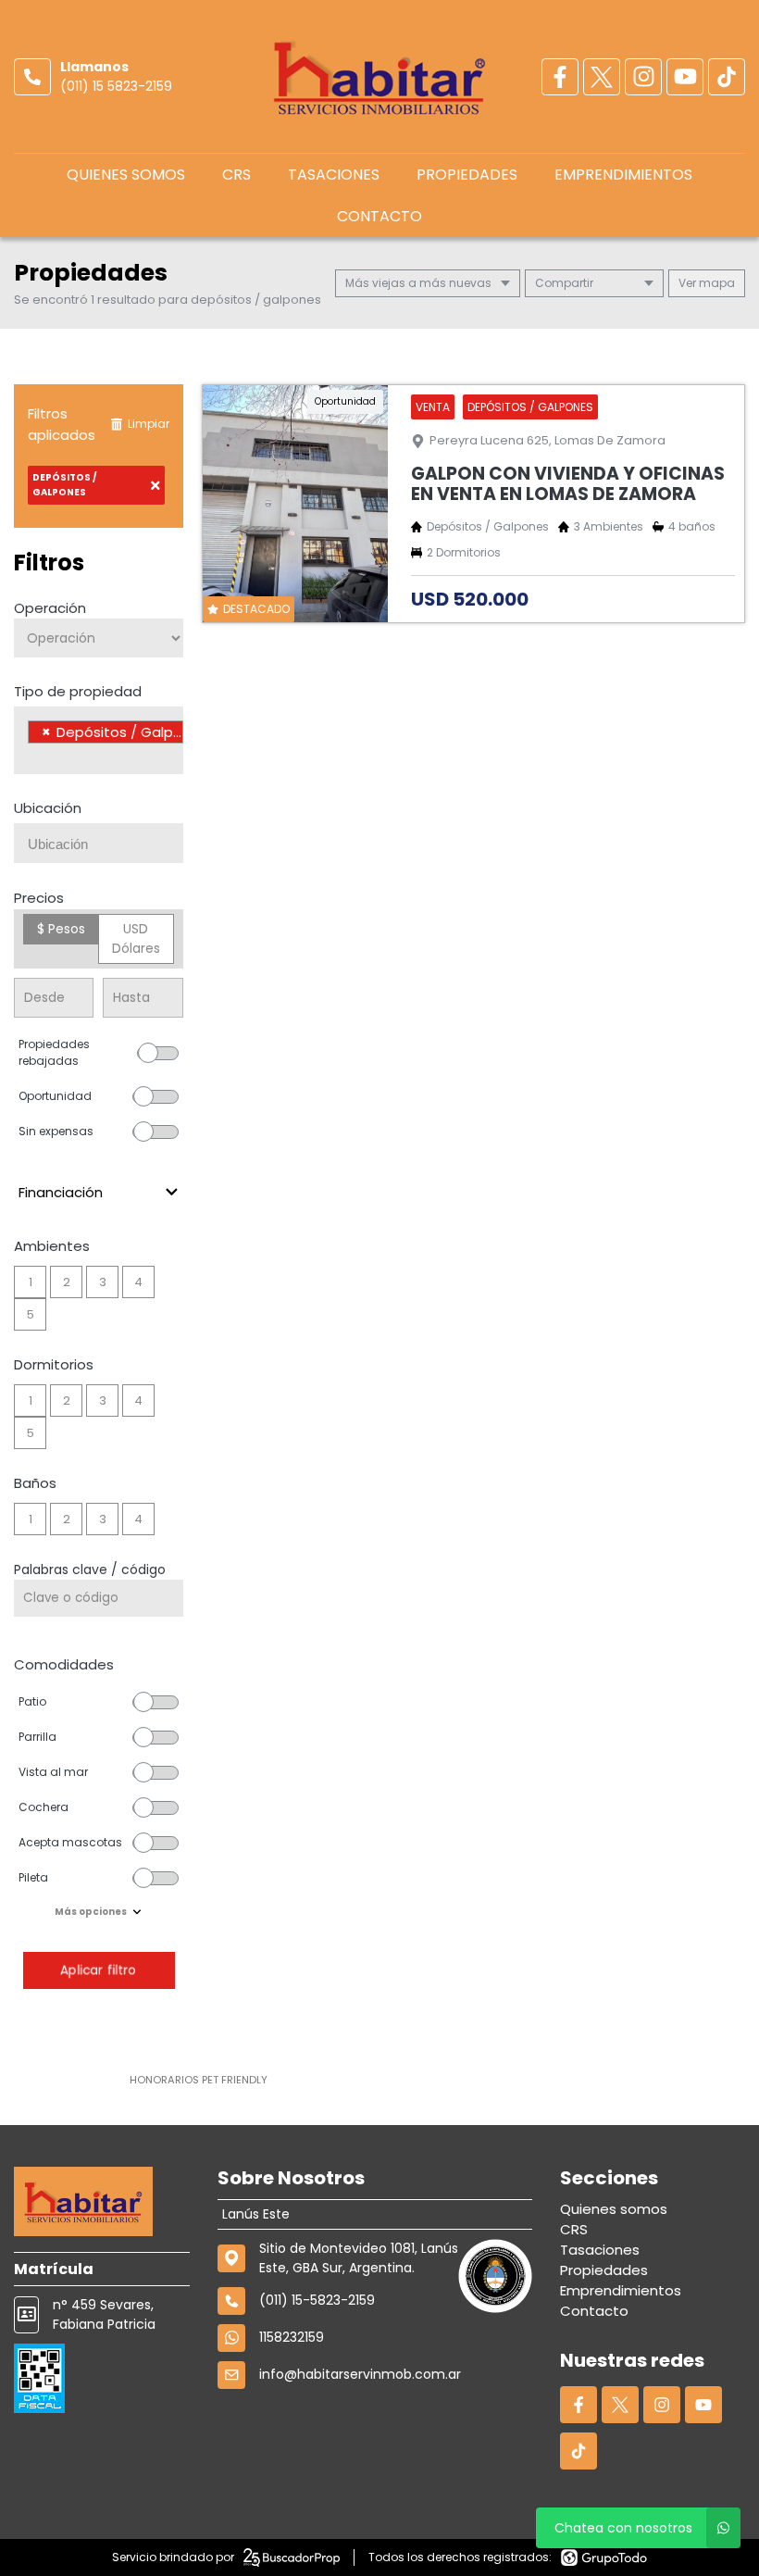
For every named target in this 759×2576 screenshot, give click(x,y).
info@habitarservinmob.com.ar (360, 2374)
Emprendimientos (623, 175)
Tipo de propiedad (78, 691)
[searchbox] (33, 756)
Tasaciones (334, 175)
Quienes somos (126, 175)
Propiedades (467, 175)
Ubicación (48, 808)
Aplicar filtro (98, 1970)
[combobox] (99, 740)
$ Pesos (61, 929)
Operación (50, 608)
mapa (715, 283)
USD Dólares (136, 938)
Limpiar (149, 424)
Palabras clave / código (90, 1569)
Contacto (379, 216)
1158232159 (292, 2337)
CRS (236, 175)
